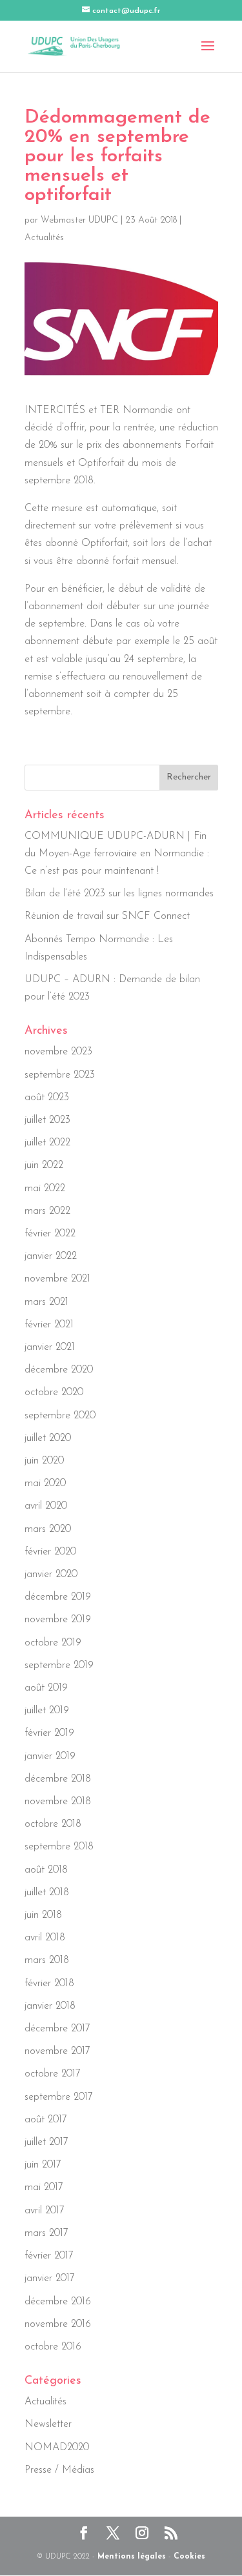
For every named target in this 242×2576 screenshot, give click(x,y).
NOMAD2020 (57, 2448)
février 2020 (50, 1552)
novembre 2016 (58, 2324)
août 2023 (47, 1098)
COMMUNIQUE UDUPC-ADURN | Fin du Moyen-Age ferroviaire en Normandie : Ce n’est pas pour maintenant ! (117, 854)
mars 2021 (46, 1302)
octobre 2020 (54, 1393)
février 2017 (49, 2256)
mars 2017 (46, 2233)
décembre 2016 (58, 2302)
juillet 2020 (48, 1438)
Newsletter (48, 2424)
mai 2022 (45, 1189)
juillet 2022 (47, 1143)
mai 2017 (44, 2188)
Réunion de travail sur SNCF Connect (107, 916)
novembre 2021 (57, 1279)
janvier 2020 (51, 1575)
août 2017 (46, 2120)
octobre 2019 (53, 1643)
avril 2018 (45, 1938)
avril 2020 (46, 1506)
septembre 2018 (59, 1847)
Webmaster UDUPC (79, 220)
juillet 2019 (47, 1711)
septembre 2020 (60, 1416)
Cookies (189, 2557)
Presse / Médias (59, 2470)
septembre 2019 (59, 1665)
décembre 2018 (58, 1779)
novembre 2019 (58, 1620)
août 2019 (46, 1688)
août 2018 (46, 1870)
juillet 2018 (47, 1893)
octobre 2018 (53, 1824)
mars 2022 (47, 1211)
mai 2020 (45, 1484)
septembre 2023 (60, 1075)
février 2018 (49, 1984)
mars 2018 (47, 1960)
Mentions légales (132, 2557)
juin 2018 (43, 1915)
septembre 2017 (59, 2097)
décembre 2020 (59, 1370)
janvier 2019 (50, 1756)
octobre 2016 (53, 2347)
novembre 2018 (58, 1802)
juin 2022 (44, 1165)
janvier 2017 (50, 2279)
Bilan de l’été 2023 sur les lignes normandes (119, 894)
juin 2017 (43, 2165)
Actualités (44, 238)
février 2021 (49, 1325)
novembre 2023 (58, 1052)
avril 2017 (45, 2211)
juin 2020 (44, 1461)
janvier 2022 (51, 1256)
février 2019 (49, 1733)
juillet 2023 (47, 1120)
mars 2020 (48, 1529)
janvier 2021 (50, 1347)
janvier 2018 (50, 2006)
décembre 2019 (58, 1597)
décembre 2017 (57, 2029)
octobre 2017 (53, 2074)
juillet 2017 (46, 2142)
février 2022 (50, 1234)
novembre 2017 (57, 2051)
